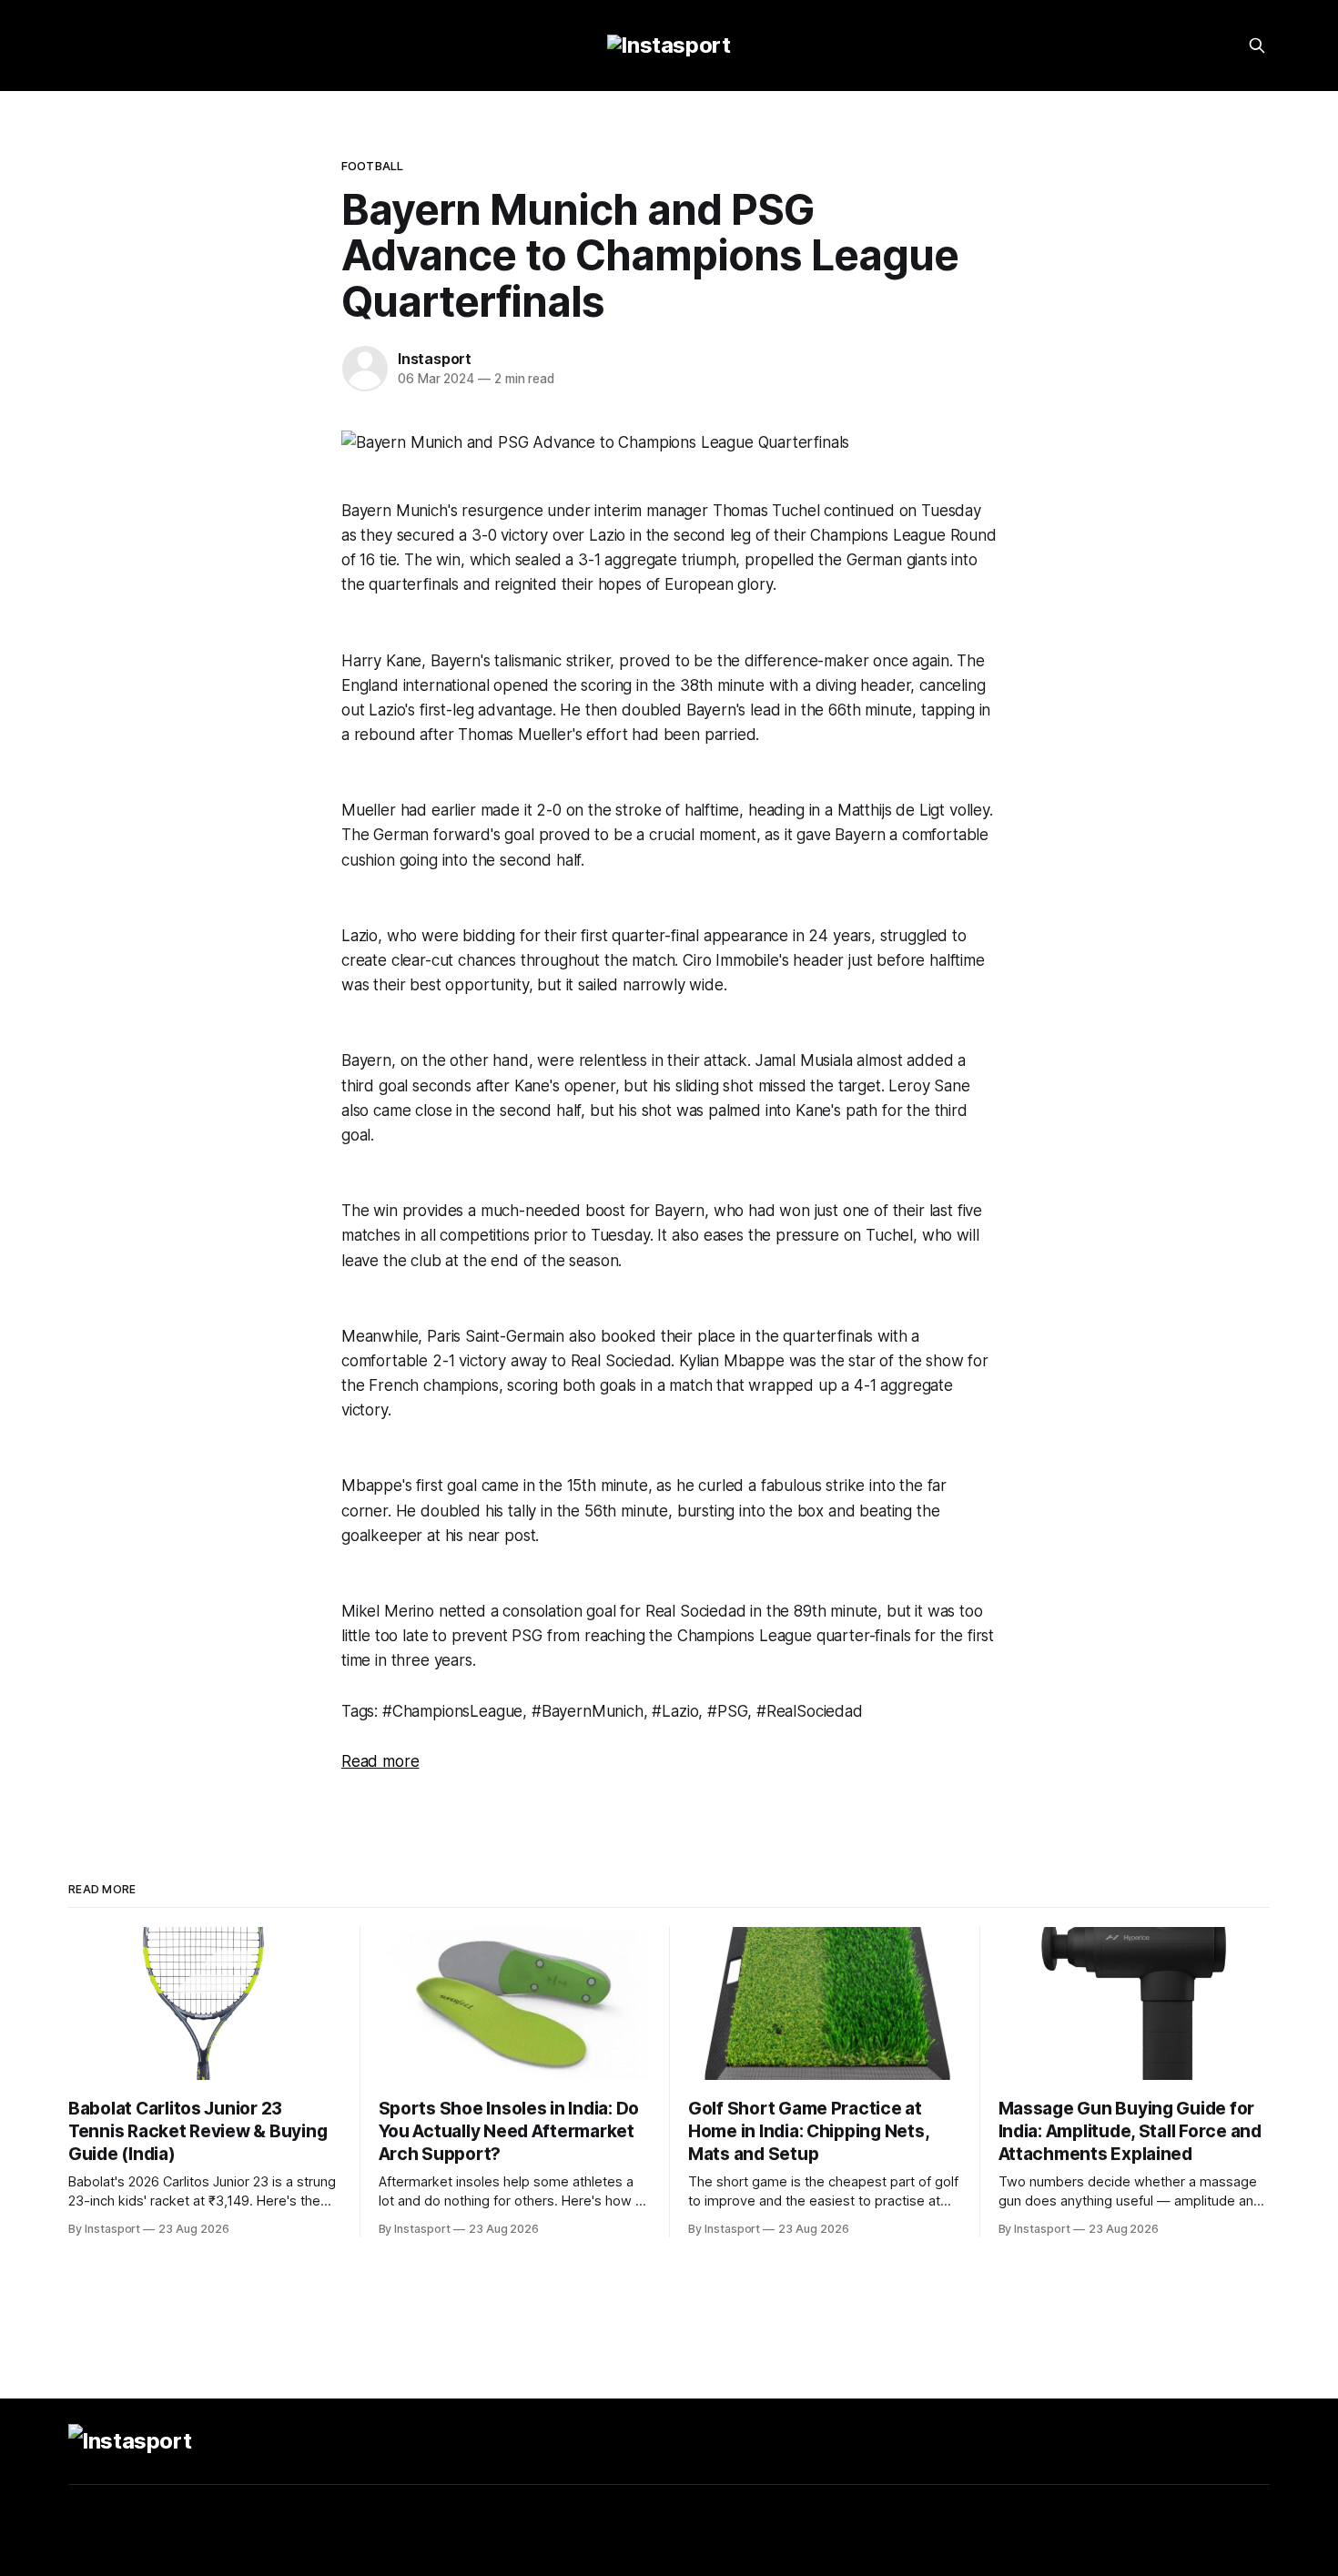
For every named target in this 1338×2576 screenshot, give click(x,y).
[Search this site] (1257, 46)
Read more (380, 1761)
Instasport (435, 359)
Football (372, 166)
